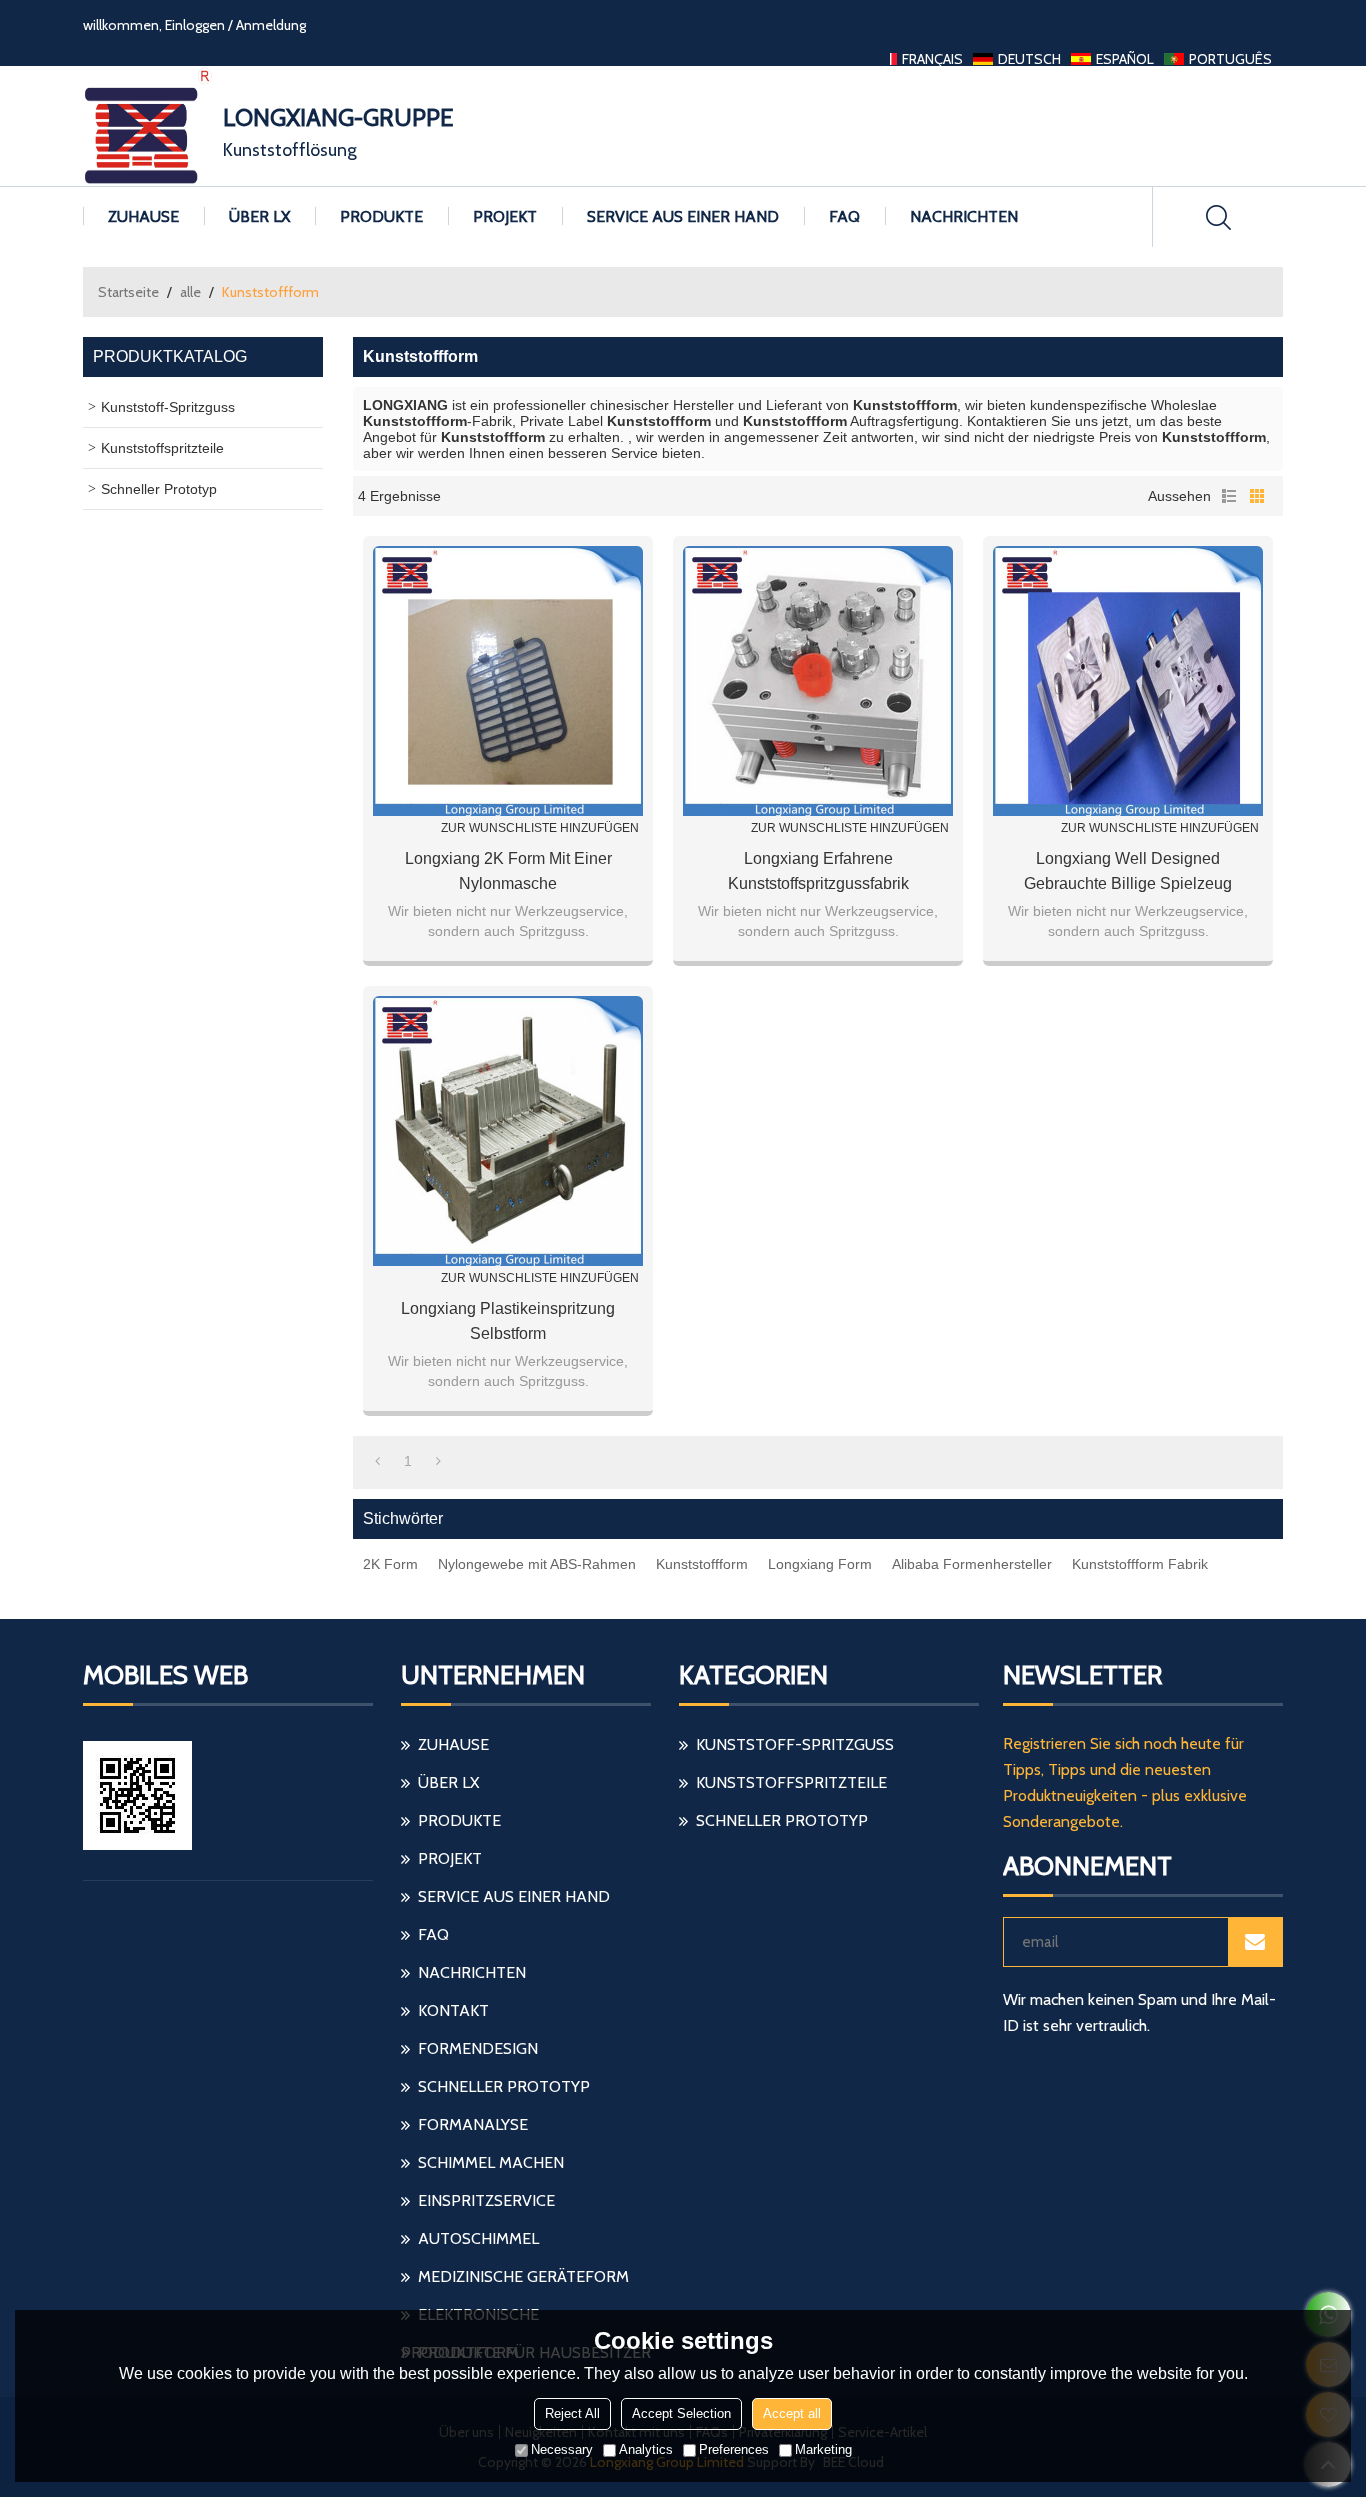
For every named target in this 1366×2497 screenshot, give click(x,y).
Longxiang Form (820, 1564)
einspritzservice (486, 2200)
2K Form (390, 1564)
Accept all (792, 2413)
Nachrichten (964, 216)
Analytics (646, 2449)
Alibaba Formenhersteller (972, 1564)
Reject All (572, 2413)
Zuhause (143, 216)
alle (190, 292)
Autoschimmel (478, 2238)
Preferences (734, 2449)
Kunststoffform (702, 1564)
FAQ (844, 216)
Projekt (505, 216)
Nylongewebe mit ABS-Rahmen (537, 1564)
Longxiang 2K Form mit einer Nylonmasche (508, 871)
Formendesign (478, 2048)
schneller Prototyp (504, 2086)
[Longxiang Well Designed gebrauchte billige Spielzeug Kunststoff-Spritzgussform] (1128, 681)
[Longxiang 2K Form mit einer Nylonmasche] (508, 681)
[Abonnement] (1255, 1942)
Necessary (562, 2449)
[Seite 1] (377, 1461)
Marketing (823, 2449)
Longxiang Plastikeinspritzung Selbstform (508, 1321)
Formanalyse (473, 2124)
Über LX (259, 216)
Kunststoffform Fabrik (1140, 1564)
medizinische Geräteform (523, 2276)
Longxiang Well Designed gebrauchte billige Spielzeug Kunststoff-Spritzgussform (1128, 873)
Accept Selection (681, 2413)
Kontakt (453, 2010)
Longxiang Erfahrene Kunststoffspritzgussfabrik (818, 871)
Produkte (381, 216)
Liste (1229, 496)
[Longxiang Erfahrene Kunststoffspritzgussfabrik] (818, 681)
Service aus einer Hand (683, 216)
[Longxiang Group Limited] (148, 126)
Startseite (128, 292)
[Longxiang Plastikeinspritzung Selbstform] (508, 1131)
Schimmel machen (491, 2162)
